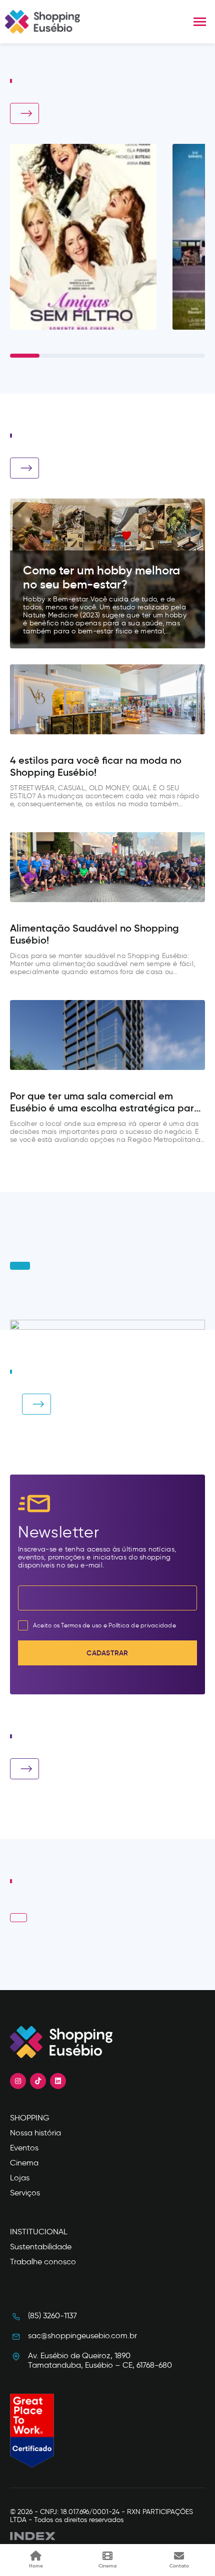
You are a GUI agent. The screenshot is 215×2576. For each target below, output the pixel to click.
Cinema (24, 2163)
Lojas (20, 2178)
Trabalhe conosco (43, 2262)
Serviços (25, 2193)
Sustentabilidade (41, 2247)
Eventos (24, 2148)
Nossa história (35, 2133)
